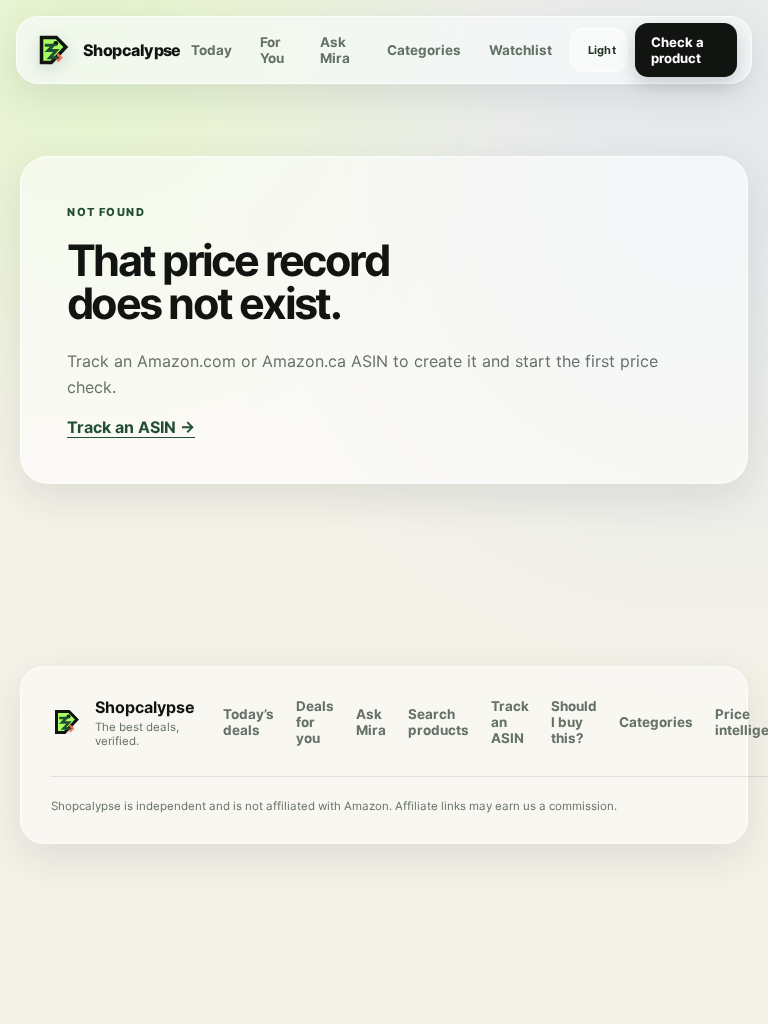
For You (272, 50)
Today (211, 50)
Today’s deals (248, 722)
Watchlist (520, 50)
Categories (424, 50)
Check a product (677, 50)
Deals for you (315, 722)
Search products (438, 722)
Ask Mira (335, 50)
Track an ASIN (510, 722)
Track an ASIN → (131, 427)
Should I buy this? (574, 722)
